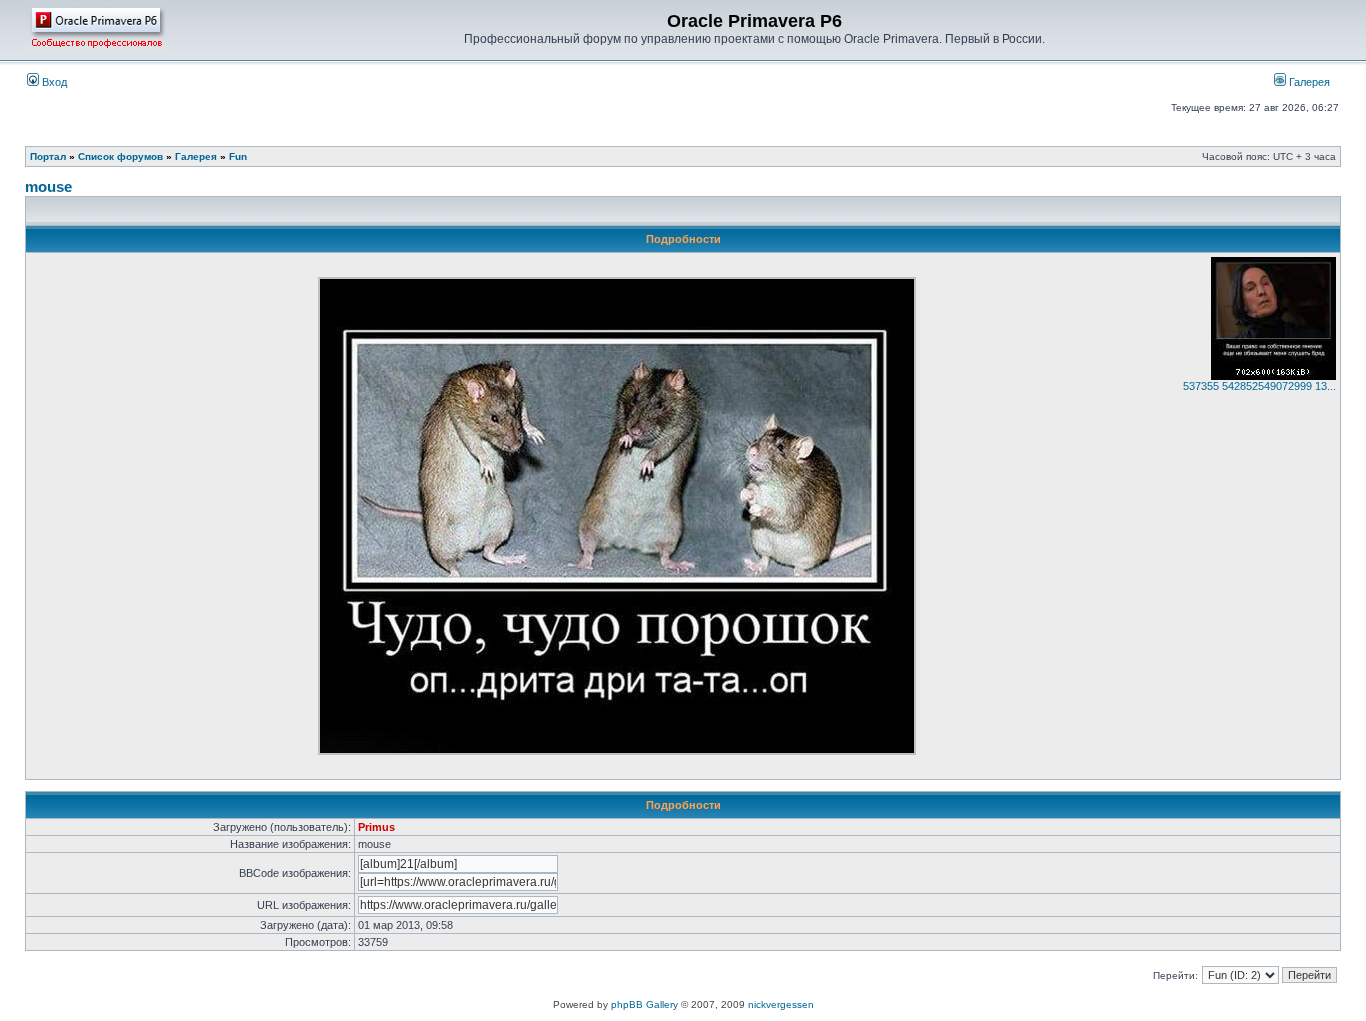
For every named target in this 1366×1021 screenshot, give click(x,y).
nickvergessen (781, 1004)
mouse (48, 186)
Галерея (1308, 82)
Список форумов (120, 156)
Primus (376, 827)
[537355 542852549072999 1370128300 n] (1273, 376)
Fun (238, 156)
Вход (53, 82)
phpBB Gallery (644, 1004)
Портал (48, 156)
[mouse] (617, 751)
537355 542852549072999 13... (1259, 386)
